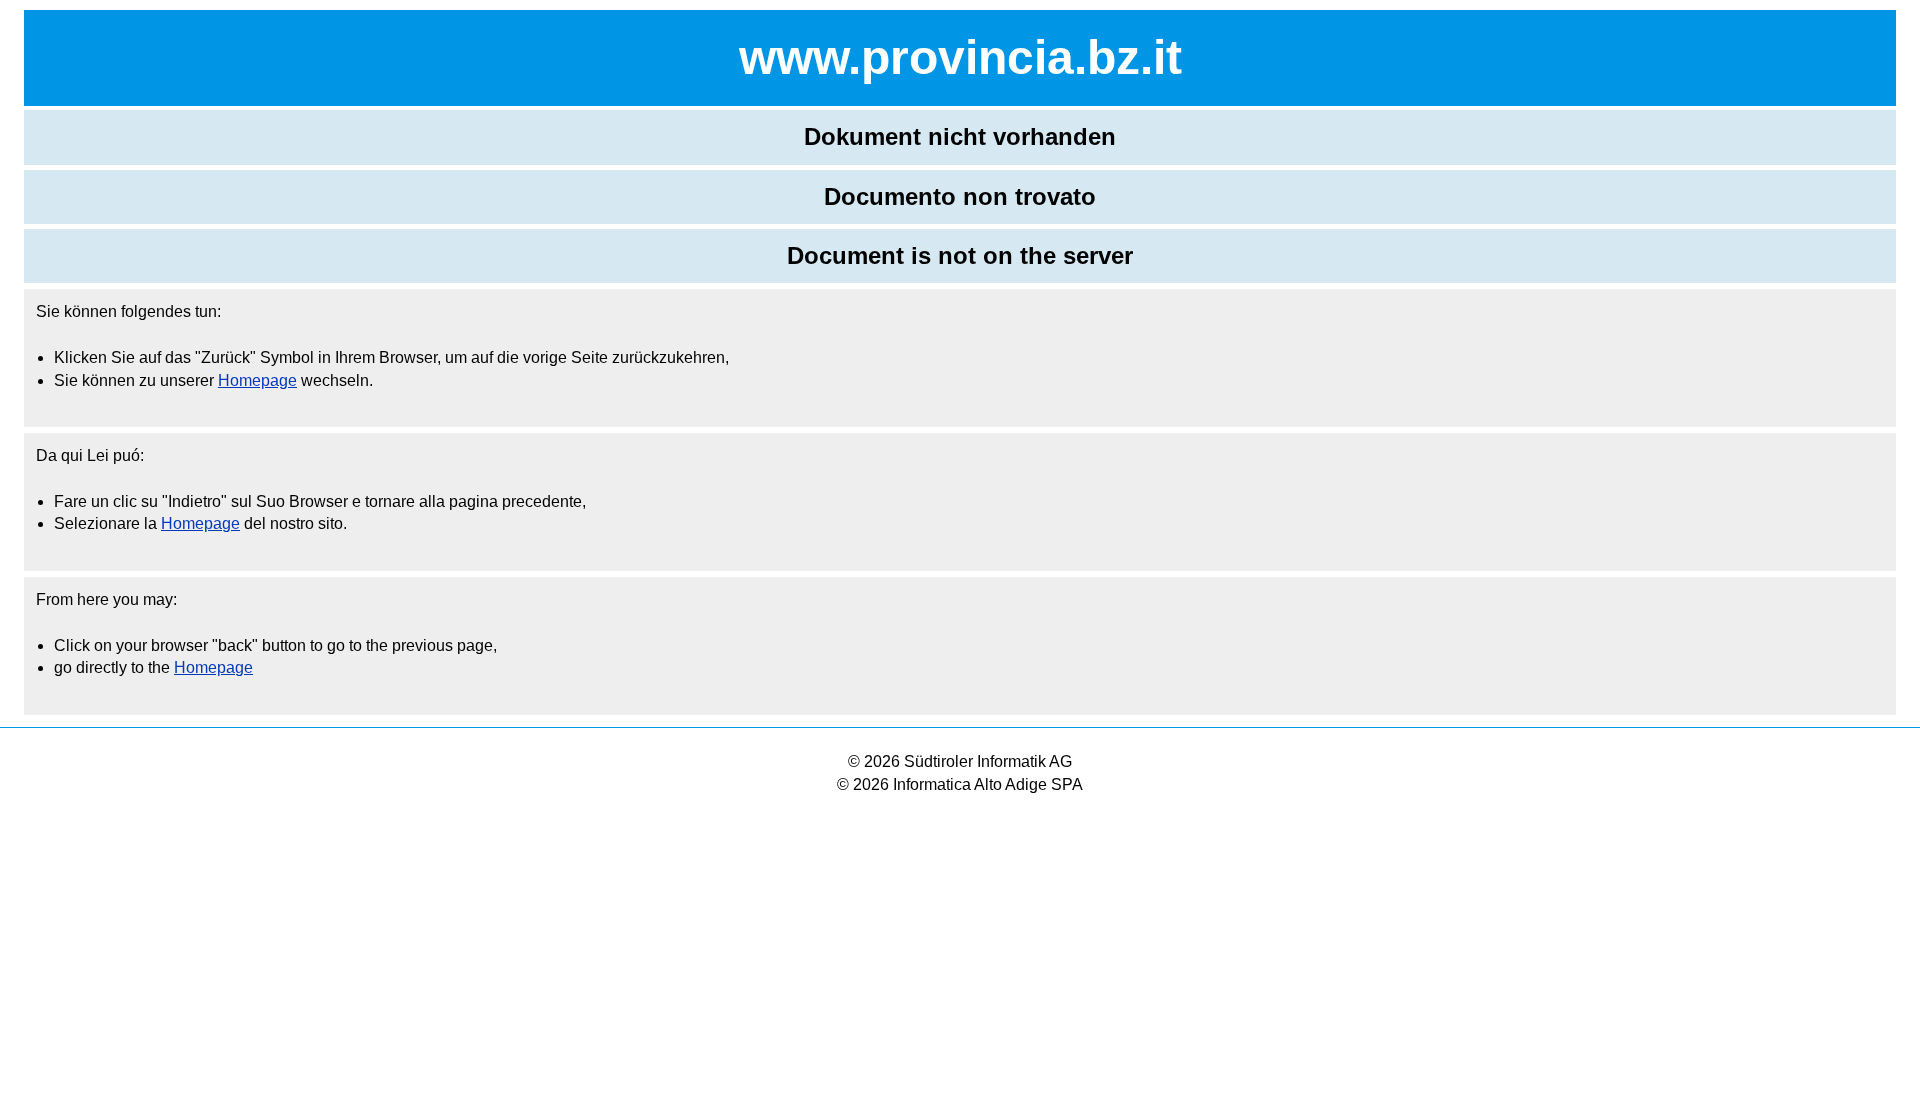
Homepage (257, 380)
